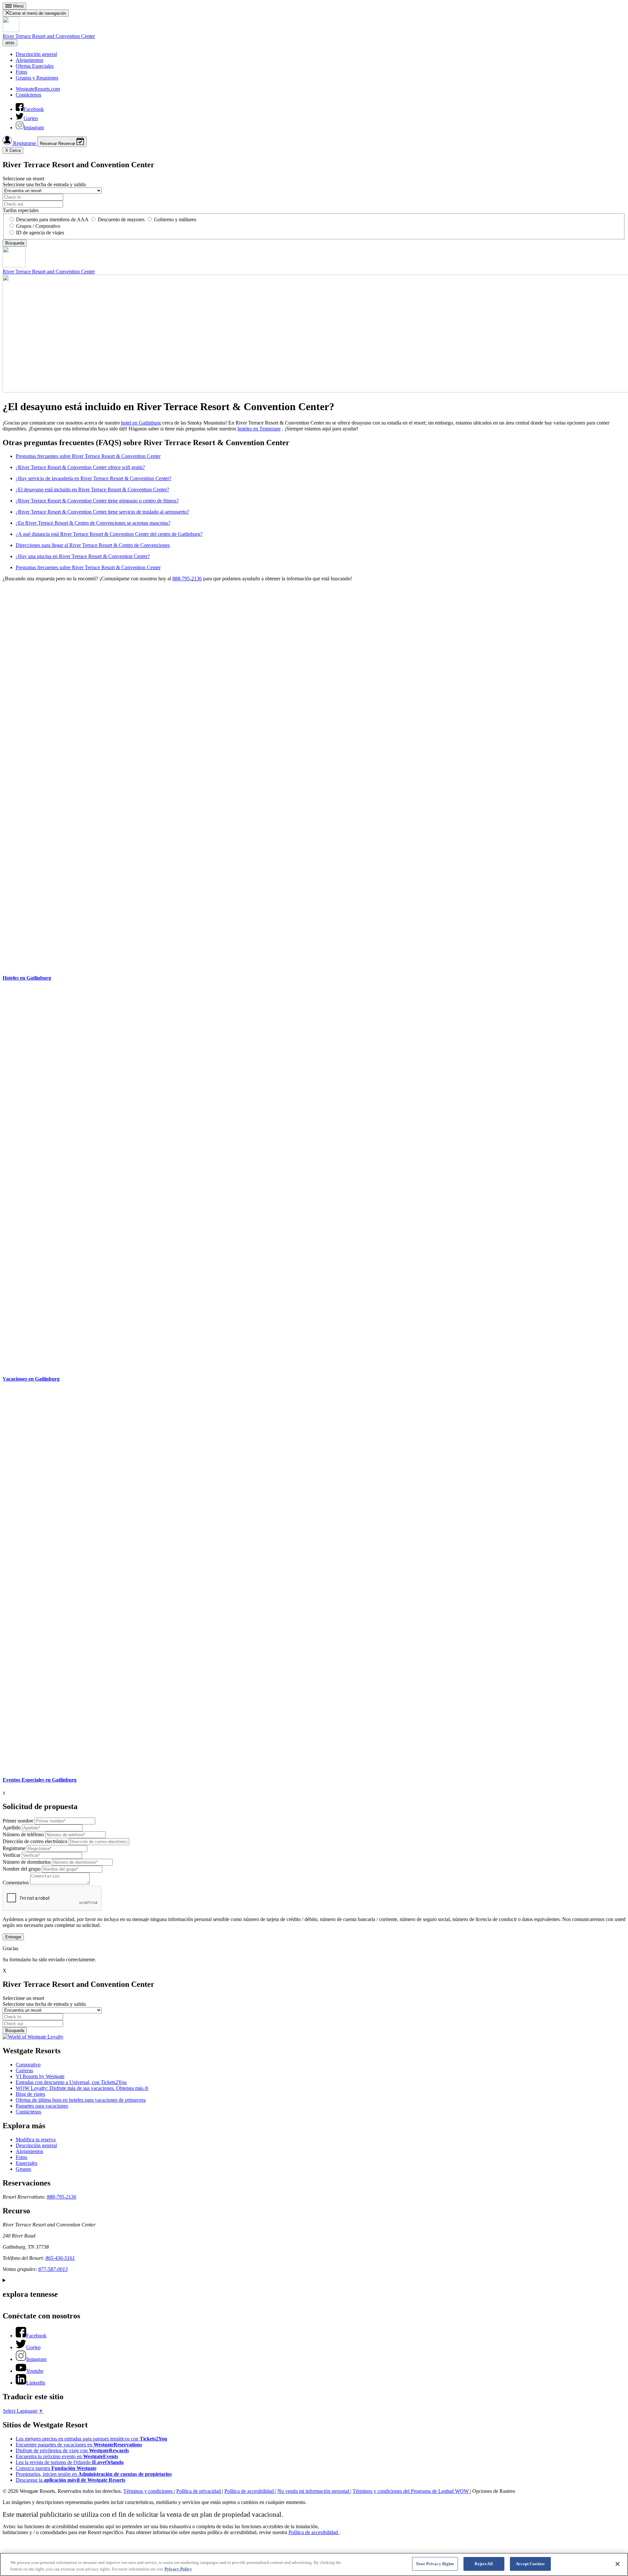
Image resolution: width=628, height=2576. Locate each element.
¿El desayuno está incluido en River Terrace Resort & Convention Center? (92, 490)
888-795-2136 (187, 579)
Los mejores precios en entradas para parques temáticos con (91, 2439)
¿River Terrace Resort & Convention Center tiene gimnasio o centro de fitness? (97, 501)
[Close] (618, 2564)
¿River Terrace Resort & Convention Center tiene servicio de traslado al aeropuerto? (102, 512)
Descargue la (70, 2480)
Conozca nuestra (56, 2468)
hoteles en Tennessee (259, 429)
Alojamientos (29, 60)
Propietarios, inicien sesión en (94, 2474)
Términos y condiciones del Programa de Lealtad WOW (411, 2491)
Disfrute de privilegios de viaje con (72, 2450)
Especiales (26, 2163)
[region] (314, 2564)
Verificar (11, 1855)
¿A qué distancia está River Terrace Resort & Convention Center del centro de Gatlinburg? (109, 534)
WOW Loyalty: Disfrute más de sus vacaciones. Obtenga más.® (82, 2088)
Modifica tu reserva (36, 2140)
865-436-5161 (60, 2258)
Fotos (21, 72)
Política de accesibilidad (250, 2491)
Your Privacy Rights (435, 2564)
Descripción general (36, 54)
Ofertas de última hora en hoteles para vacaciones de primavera (81, 2100)
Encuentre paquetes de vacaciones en (79, 2445)
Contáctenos (28, 95)
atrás (10, 43)
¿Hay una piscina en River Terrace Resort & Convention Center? (83, 556)
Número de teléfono (23, 1834)
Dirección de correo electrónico (35, 1841)
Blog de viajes (30, 2094)
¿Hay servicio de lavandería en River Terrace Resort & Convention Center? (94, 478)
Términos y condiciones (149, 2491)
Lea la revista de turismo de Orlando (70, 2462)
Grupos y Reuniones (37, 78)
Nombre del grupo (22, 1869)
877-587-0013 (53, 2269)
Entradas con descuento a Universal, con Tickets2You (71, 2082)
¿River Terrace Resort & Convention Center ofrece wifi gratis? (80, 467)
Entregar (13, 1937)
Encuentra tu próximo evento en (67, 2456)
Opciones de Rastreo (494, 2491)
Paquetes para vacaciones (42, 2106)
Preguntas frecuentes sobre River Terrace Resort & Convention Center (88, 456)
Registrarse (25, 143)
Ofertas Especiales (35, 66)
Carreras (24, 2070)
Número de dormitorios (27, 1862)
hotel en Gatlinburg (141, 423)
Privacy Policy (178, 2569)
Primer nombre (18, 1821)
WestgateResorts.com (38, 89)
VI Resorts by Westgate (40, 2076)
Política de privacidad (199, 2491)
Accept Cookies (530, 2564)
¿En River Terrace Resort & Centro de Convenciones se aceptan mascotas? (93, 523)
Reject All (484, 2564)
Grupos (23, 2169)
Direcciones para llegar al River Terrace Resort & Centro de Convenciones (93, 545)
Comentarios (16, 1883)
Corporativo (28, 2065)
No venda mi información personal (314, 2491)
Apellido (12, 1828)
